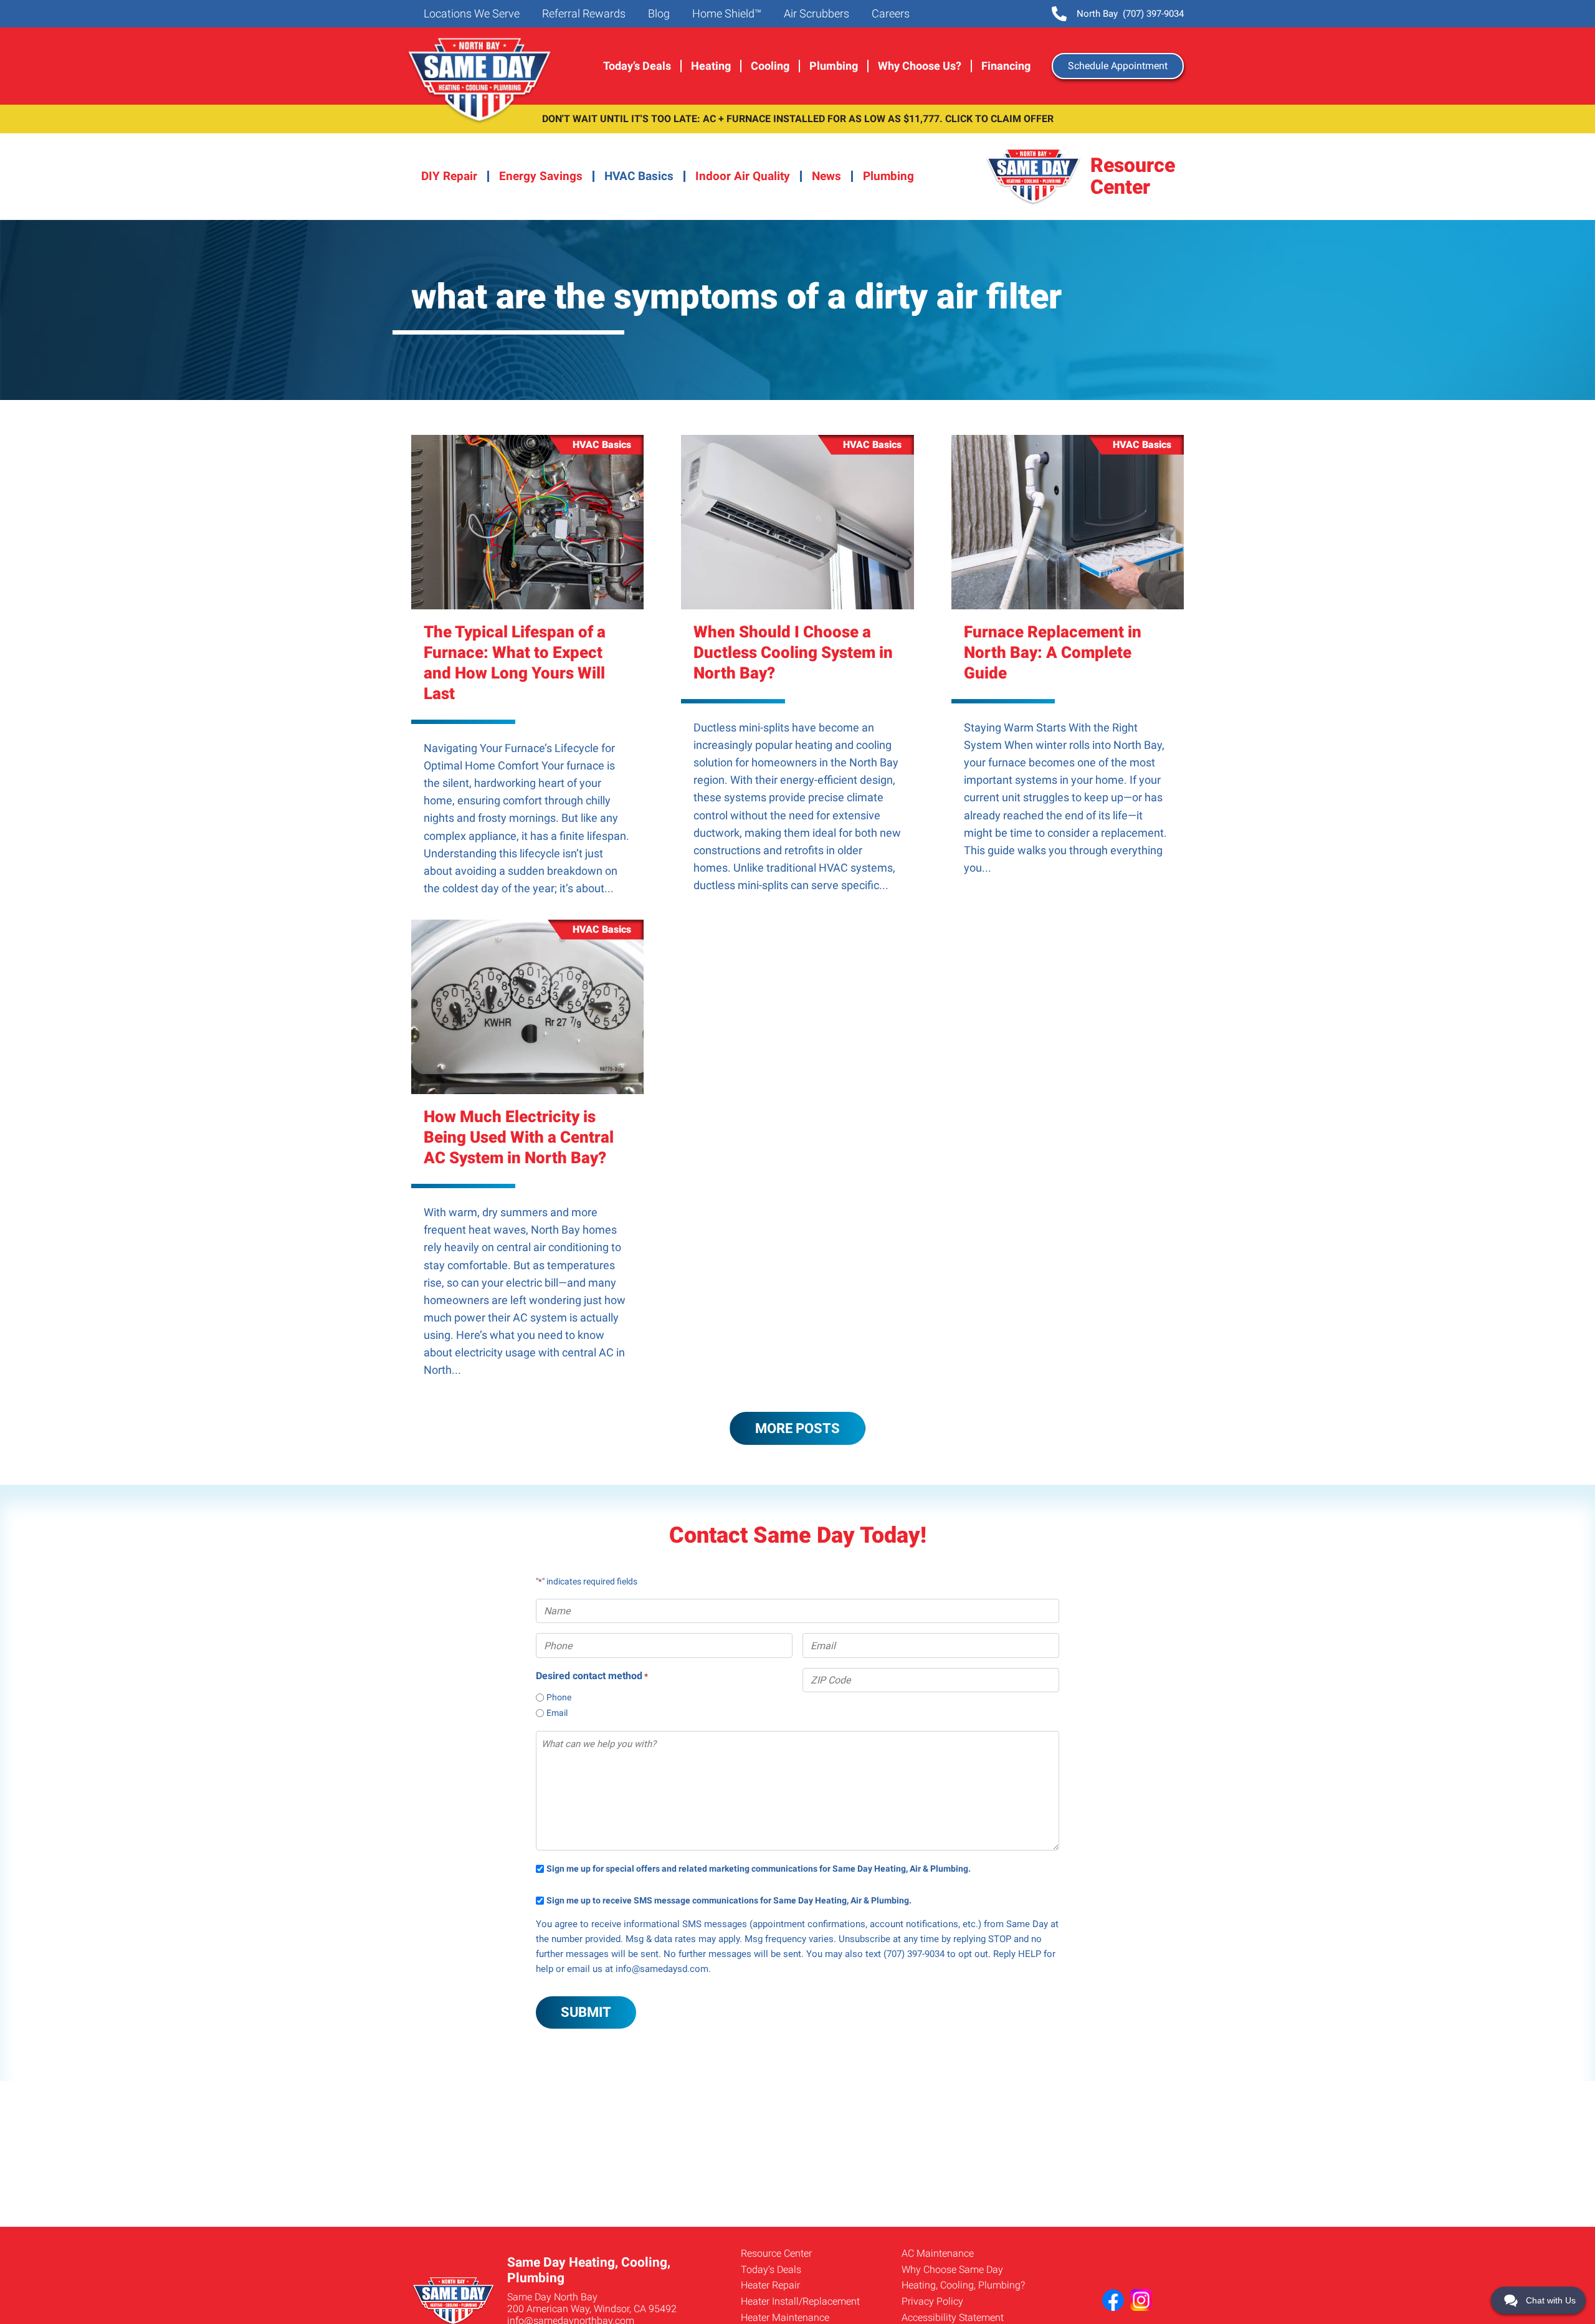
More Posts (797, 1428)
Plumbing (834, 66)
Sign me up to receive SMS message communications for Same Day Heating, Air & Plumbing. (729, 1901)
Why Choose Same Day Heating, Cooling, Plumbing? (963, 2278)
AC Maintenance (938, 2253)
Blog (658, 14)
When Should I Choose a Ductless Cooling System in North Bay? (793, 652)
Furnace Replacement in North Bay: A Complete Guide (1053, 652)
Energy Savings (541, 176)
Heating (711, 66)
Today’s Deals (637, 66)
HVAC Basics (639, 176)
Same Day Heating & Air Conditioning (1034, 177)
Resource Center (776, 2253)
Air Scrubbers (815, 14)
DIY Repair (449, 176)
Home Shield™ (726, 14)
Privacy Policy (932, 2301)
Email (557, 1713)
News (826, 176)
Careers (889, 14)
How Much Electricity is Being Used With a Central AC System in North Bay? (519, 1137)
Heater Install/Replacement (800, 2301)
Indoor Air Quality (743, 176)
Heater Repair (770, 2285)
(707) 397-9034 (1130, 14)
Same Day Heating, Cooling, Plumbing (481, 81)
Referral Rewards (583, 14)
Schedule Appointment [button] (1118, 66)
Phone (559, 1697)
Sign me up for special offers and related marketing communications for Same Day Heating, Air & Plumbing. (759, 1869)
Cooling (770, 66)
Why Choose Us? (920, 66)
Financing (1006, 66)
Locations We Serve (470, 14)
